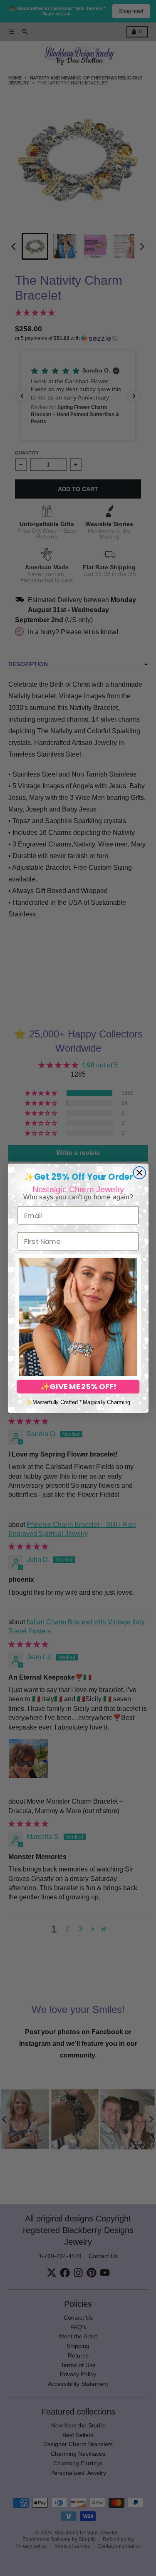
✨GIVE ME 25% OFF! (78, 1387)
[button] (78, 1317)
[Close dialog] (139, 1173)
